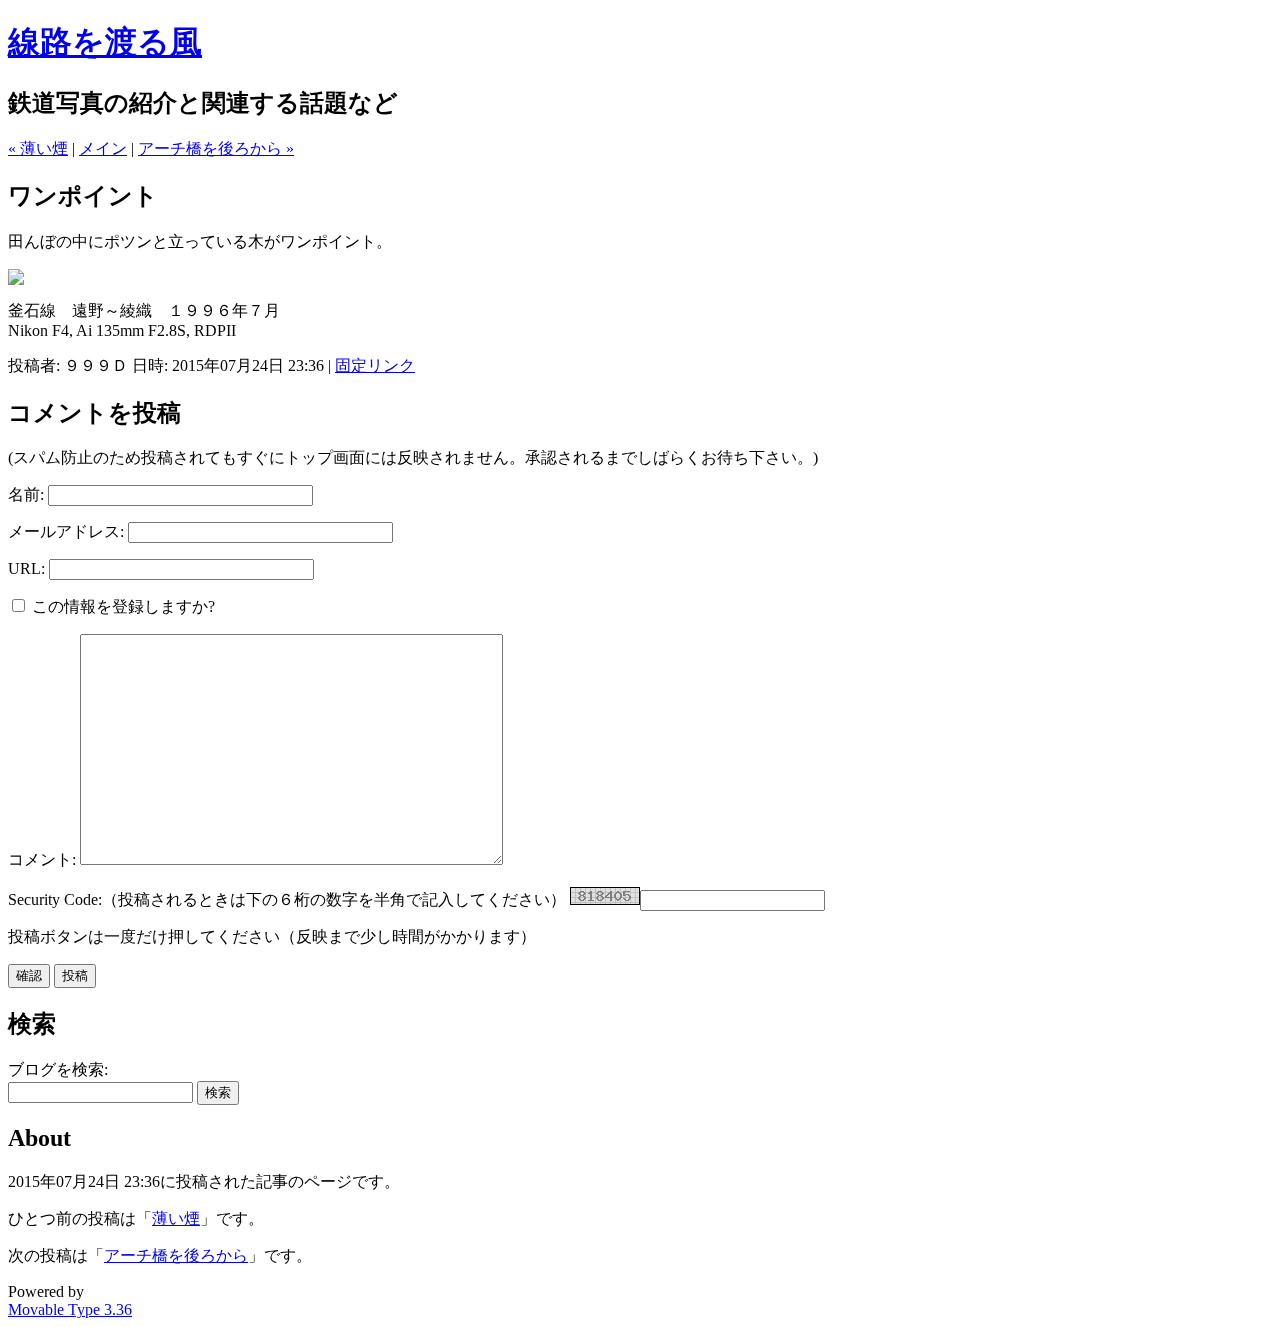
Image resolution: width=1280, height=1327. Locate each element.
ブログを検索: (58, 1069)
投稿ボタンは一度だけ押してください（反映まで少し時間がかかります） (272, 936)
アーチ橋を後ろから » (216, 148)
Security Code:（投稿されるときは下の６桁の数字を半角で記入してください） (287, 899)
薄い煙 (176, 1218)
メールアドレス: (66, 531)
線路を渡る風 (105, 42)
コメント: (44, 859)
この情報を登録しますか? (121, 606)
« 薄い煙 (38, 148)
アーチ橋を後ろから (176, 1255)
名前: (26, 494)
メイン (103, 148)
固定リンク (375, 365)
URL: (26, 568)
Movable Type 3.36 (70, 1309)
